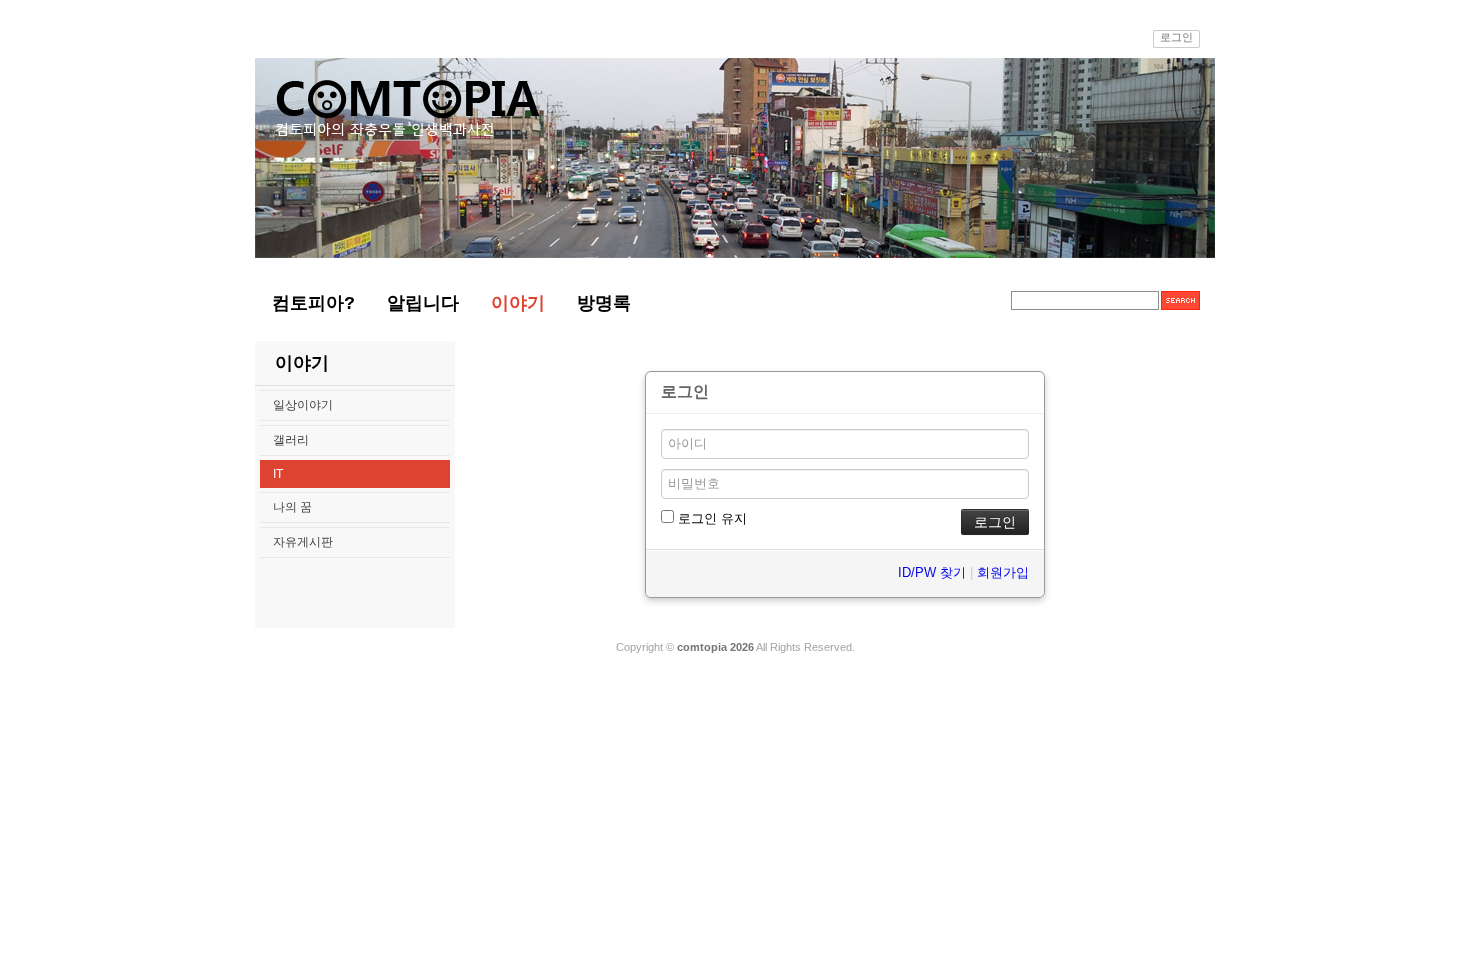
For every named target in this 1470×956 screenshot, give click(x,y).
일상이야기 (303, 405)
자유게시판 (303, 542)
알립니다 (423, 303)
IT (278, 474)
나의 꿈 (292, 507)
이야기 (518, 303)
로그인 (1176, 37)
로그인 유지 (710, 518)
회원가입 (1003, 572)
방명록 (604, 303)
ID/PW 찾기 (932, 572)
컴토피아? (313, 303)
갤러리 (291, 440)
